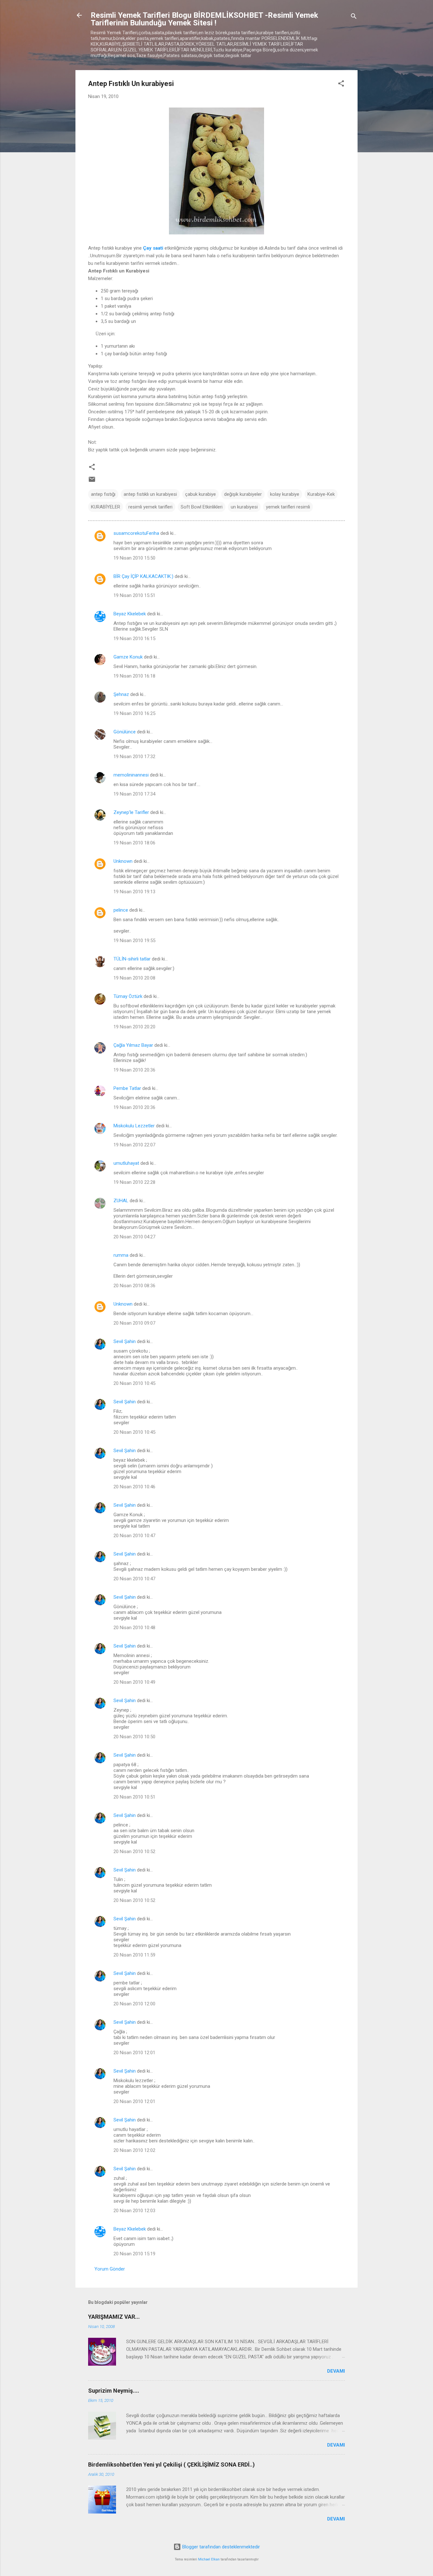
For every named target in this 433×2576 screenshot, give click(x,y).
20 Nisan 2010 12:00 (134, 2004)
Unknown (123, 861)
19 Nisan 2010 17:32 (134, 757)
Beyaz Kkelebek (130, 614)
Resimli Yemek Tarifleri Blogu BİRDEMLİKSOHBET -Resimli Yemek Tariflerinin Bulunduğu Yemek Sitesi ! (204, 19)
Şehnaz (121, 694)
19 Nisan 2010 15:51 (134, 595)
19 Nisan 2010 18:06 (134, 843)
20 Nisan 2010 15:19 (134, 2254)
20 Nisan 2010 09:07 (134, 1323)
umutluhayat (126, 1163)
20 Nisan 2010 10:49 (134, 1682)
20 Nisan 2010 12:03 (134, 2211)
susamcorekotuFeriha (136, 533)
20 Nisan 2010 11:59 (134, 1955)
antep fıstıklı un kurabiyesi (150, 494)
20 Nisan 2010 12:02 (134, 2150)
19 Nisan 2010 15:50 (134, 558)
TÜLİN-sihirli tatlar (132, 959)
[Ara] (354, 17)
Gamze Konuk (128, 657)
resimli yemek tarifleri (150, 507)
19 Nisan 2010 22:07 (134, 1145)
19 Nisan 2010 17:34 (134, 794)
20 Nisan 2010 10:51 (134, 1797)
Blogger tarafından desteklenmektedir (220, 2547)
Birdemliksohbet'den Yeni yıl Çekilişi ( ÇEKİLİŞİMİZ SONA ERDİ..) (171, 2465)
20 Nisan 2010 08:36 (134, 1286)
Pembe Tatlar (127, 1088)
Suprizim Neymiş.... (114, 2391)
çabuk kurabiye (200, 494)
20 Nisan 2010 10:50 (134, 1737)
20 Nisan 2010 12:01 (134, 2053)
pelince (121, 910)
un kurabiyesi (244, 507)
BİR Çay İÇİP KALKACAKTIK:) (143, 576)
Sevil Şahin (125, 1341)
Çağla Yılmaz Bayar (133, 1045)
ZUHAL (121, 1201)
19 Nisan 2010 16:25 (134, 713)
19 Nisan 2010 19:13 (134, 892)
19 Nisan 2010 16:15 (134, 639)
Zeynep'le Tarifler (131, 812)
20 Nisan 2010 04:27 (134, 1237)
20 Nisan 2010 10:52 (134, 1852)
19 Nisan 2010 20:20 (134, 1027)
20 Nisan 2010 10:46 (134, 1487)
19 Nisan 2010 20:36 (134, 1070)
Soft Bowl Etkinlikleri (202, 507)
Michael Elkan (209, 2559)
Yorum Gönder (110, 2269)
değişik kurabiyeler (243, 494)
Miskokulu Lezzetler (134, 1126)
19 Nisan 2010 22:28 (134, 1182)
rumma (121, 1255)
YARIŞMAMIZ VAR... (114, 2317)
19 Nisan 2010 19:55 (134, 941)
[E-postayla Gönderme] (92, 482)
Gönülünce (125, 732)
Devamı (336, 2371)
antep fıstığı (103, 494)
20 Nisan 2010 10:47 (134, 1536)
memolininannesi (131, 775)
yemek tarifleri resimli (288, 507)
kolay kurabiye (285, 494)
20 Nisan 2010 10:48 (134, 1628)
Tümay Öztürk (128, 996)
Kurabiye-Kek (321, 494)
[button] (341, 85)
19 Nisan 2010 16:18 (134, 676)
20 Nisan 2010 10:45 (134, 1383)
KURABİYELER (106, 507)
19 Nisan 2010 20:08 (134, 978)
